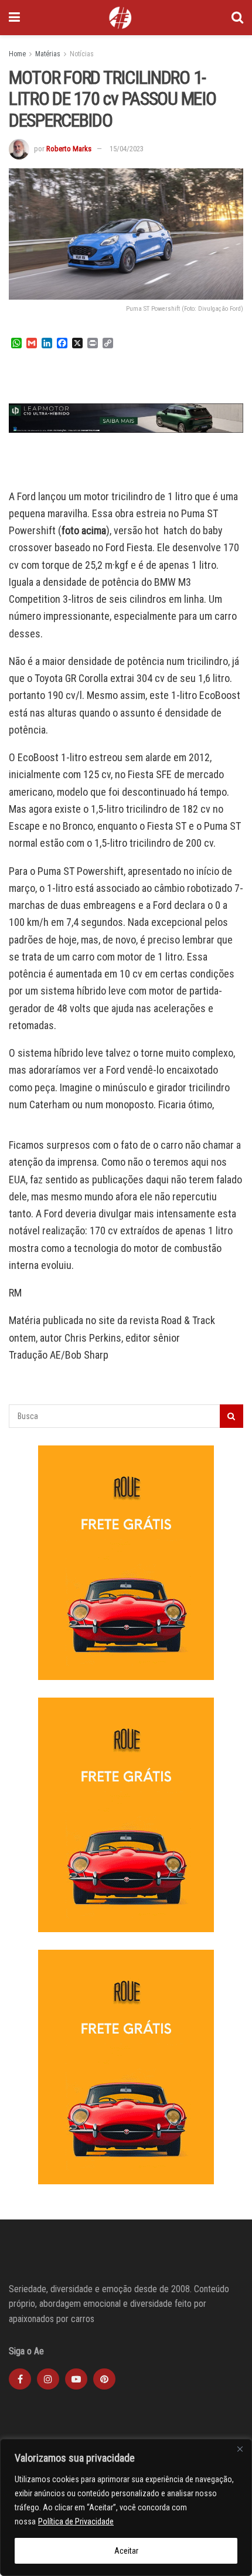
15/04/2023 (127, 149)
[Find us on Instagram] (48, 2379)
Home (17, 54)
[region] (126, 2507)
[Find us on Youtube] (76, 2379)
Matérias (48, 54)
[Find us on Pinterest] (104, 2379)
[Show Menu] (14, 18)
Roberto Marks (69, 149)
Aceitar (126, 2551)
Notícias (82, 54)
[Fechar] (240, 2449)
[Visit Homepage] (120, 18)
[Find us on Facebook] (20, 2379)
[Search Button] (237, 18)
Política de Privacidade (76, 2521)
